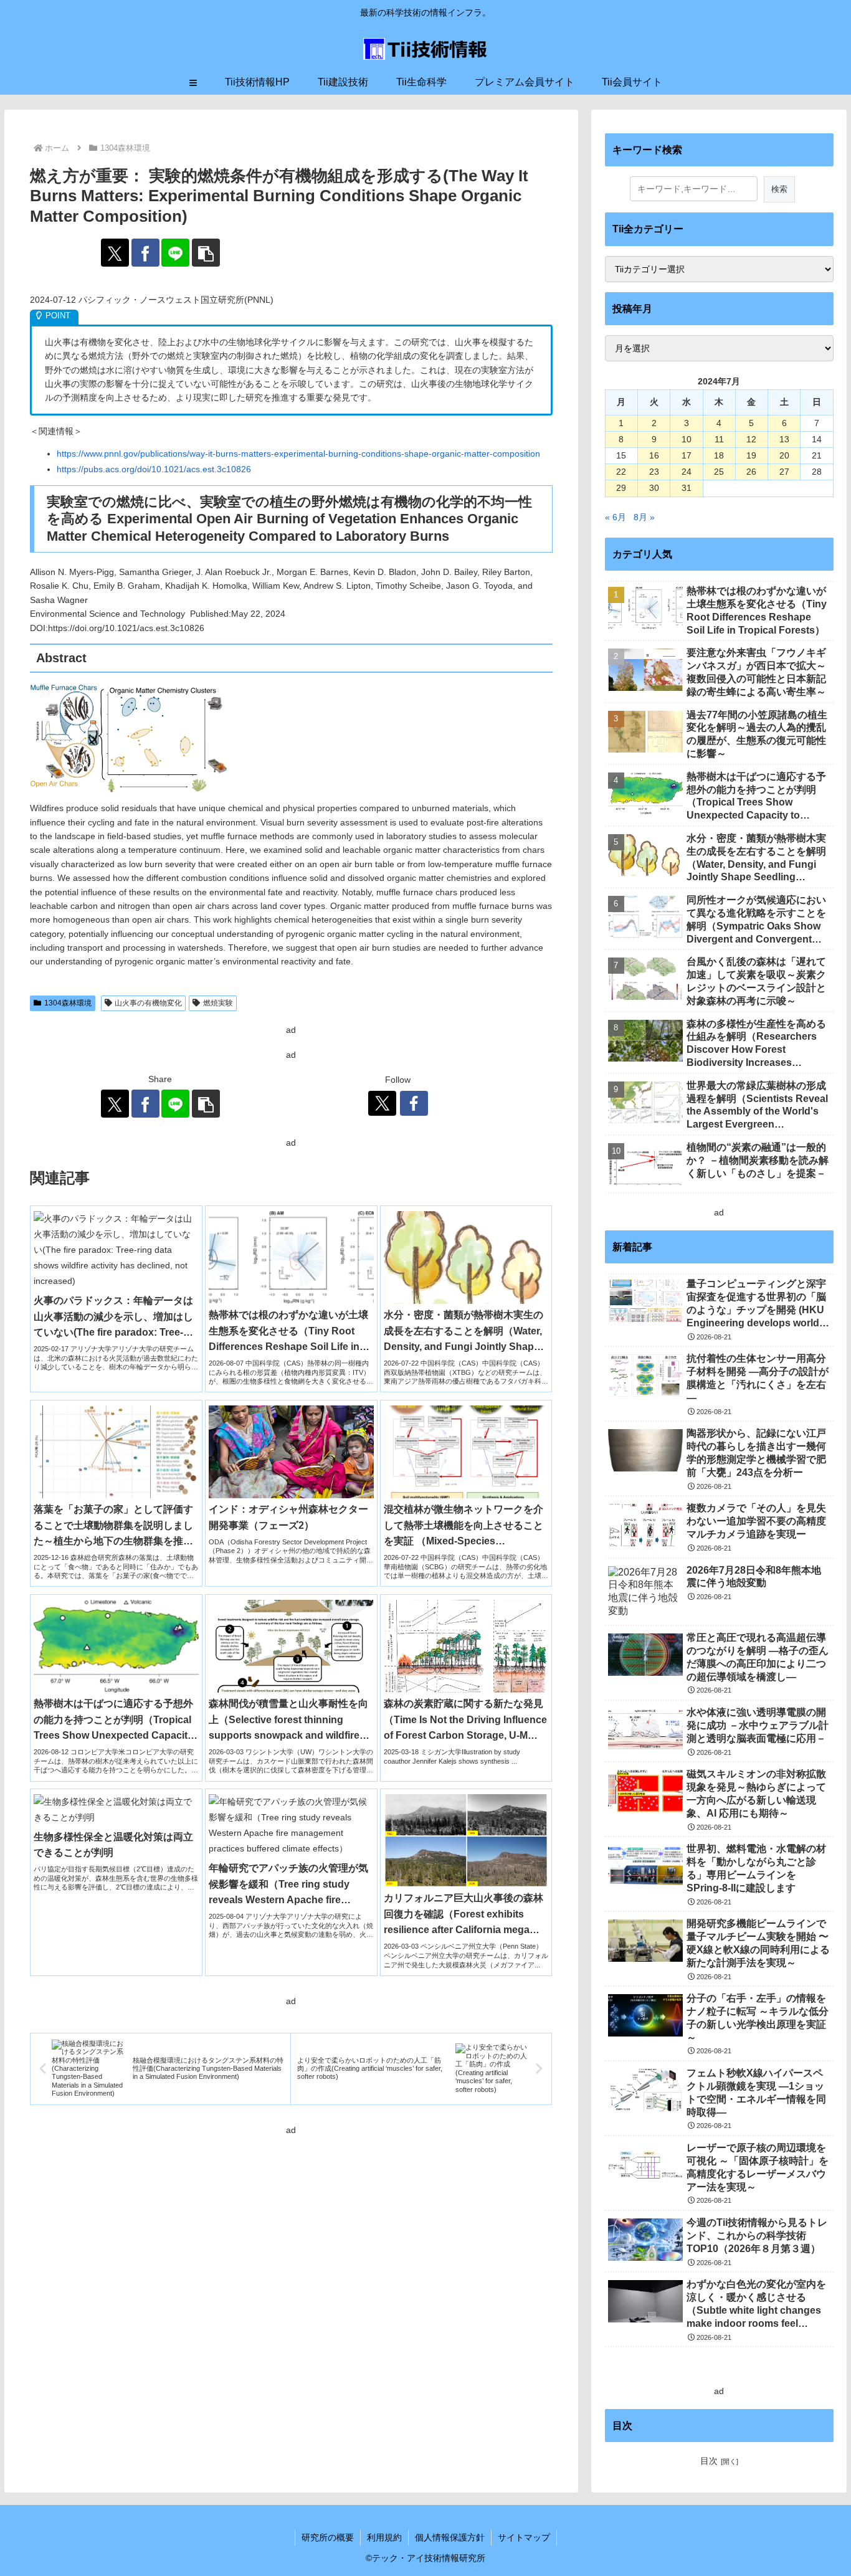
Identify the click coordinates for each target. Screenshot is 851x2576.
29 (621, 488)
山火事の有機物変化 (148, 1003)
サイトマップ (524, 2537)
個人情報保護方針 (450, 2537)
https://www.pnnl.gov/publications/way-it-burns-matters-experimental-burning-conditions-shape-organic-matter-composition (298, 454)
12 (751, 439)
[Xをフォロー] (382, 1103)
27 (784, 472)
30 (654, 488)
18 (719, 455)
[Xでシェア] (115, 253)
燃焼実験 (218, 1003)
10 (687, 439)
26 (751, 472)
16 (654, 455)
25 (719, 472)
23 (654, 472)
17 (687, 455)
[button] (206, 253)
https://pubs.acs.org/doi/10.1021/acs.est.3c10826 (154, 469)
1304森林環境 (68, 1003)
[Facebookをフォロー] (414, 1103)
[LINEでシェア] (175, 253)
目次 (709, 2461)
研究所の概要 (328, 2537)
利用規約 (384, 2537)
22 (621, 472)
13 (784, 439)
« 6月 (616, 517)
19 (751, 455)
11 (719, 439)
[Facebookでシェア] (145, 253)
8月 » (644, 517)
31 (687, 488)
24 (687, 472)
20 (784, 455)
